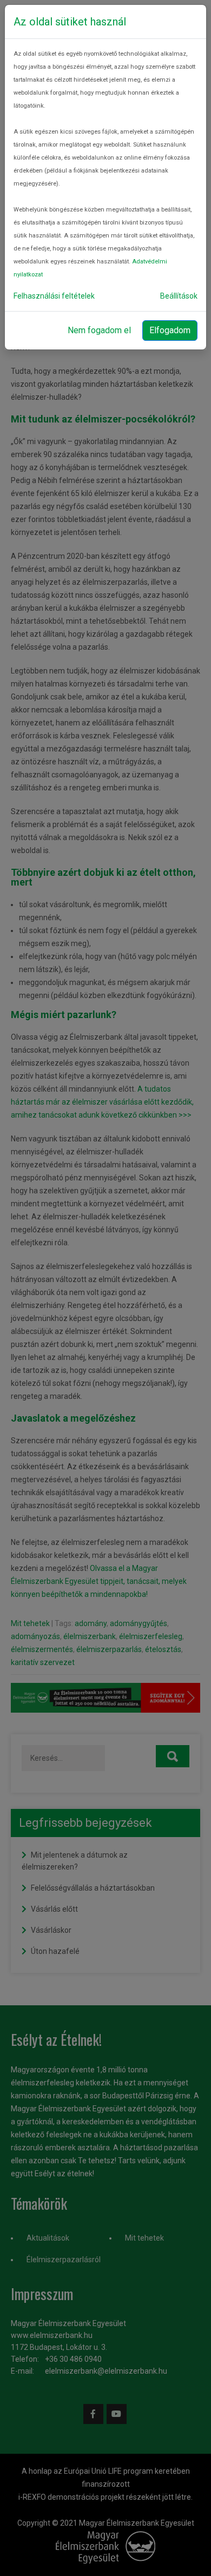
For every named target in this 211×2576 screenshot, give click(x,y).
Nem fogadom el (99, 330)
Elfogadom (170, 330)
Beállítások (179, 296)
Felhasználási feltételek (54, 296)
